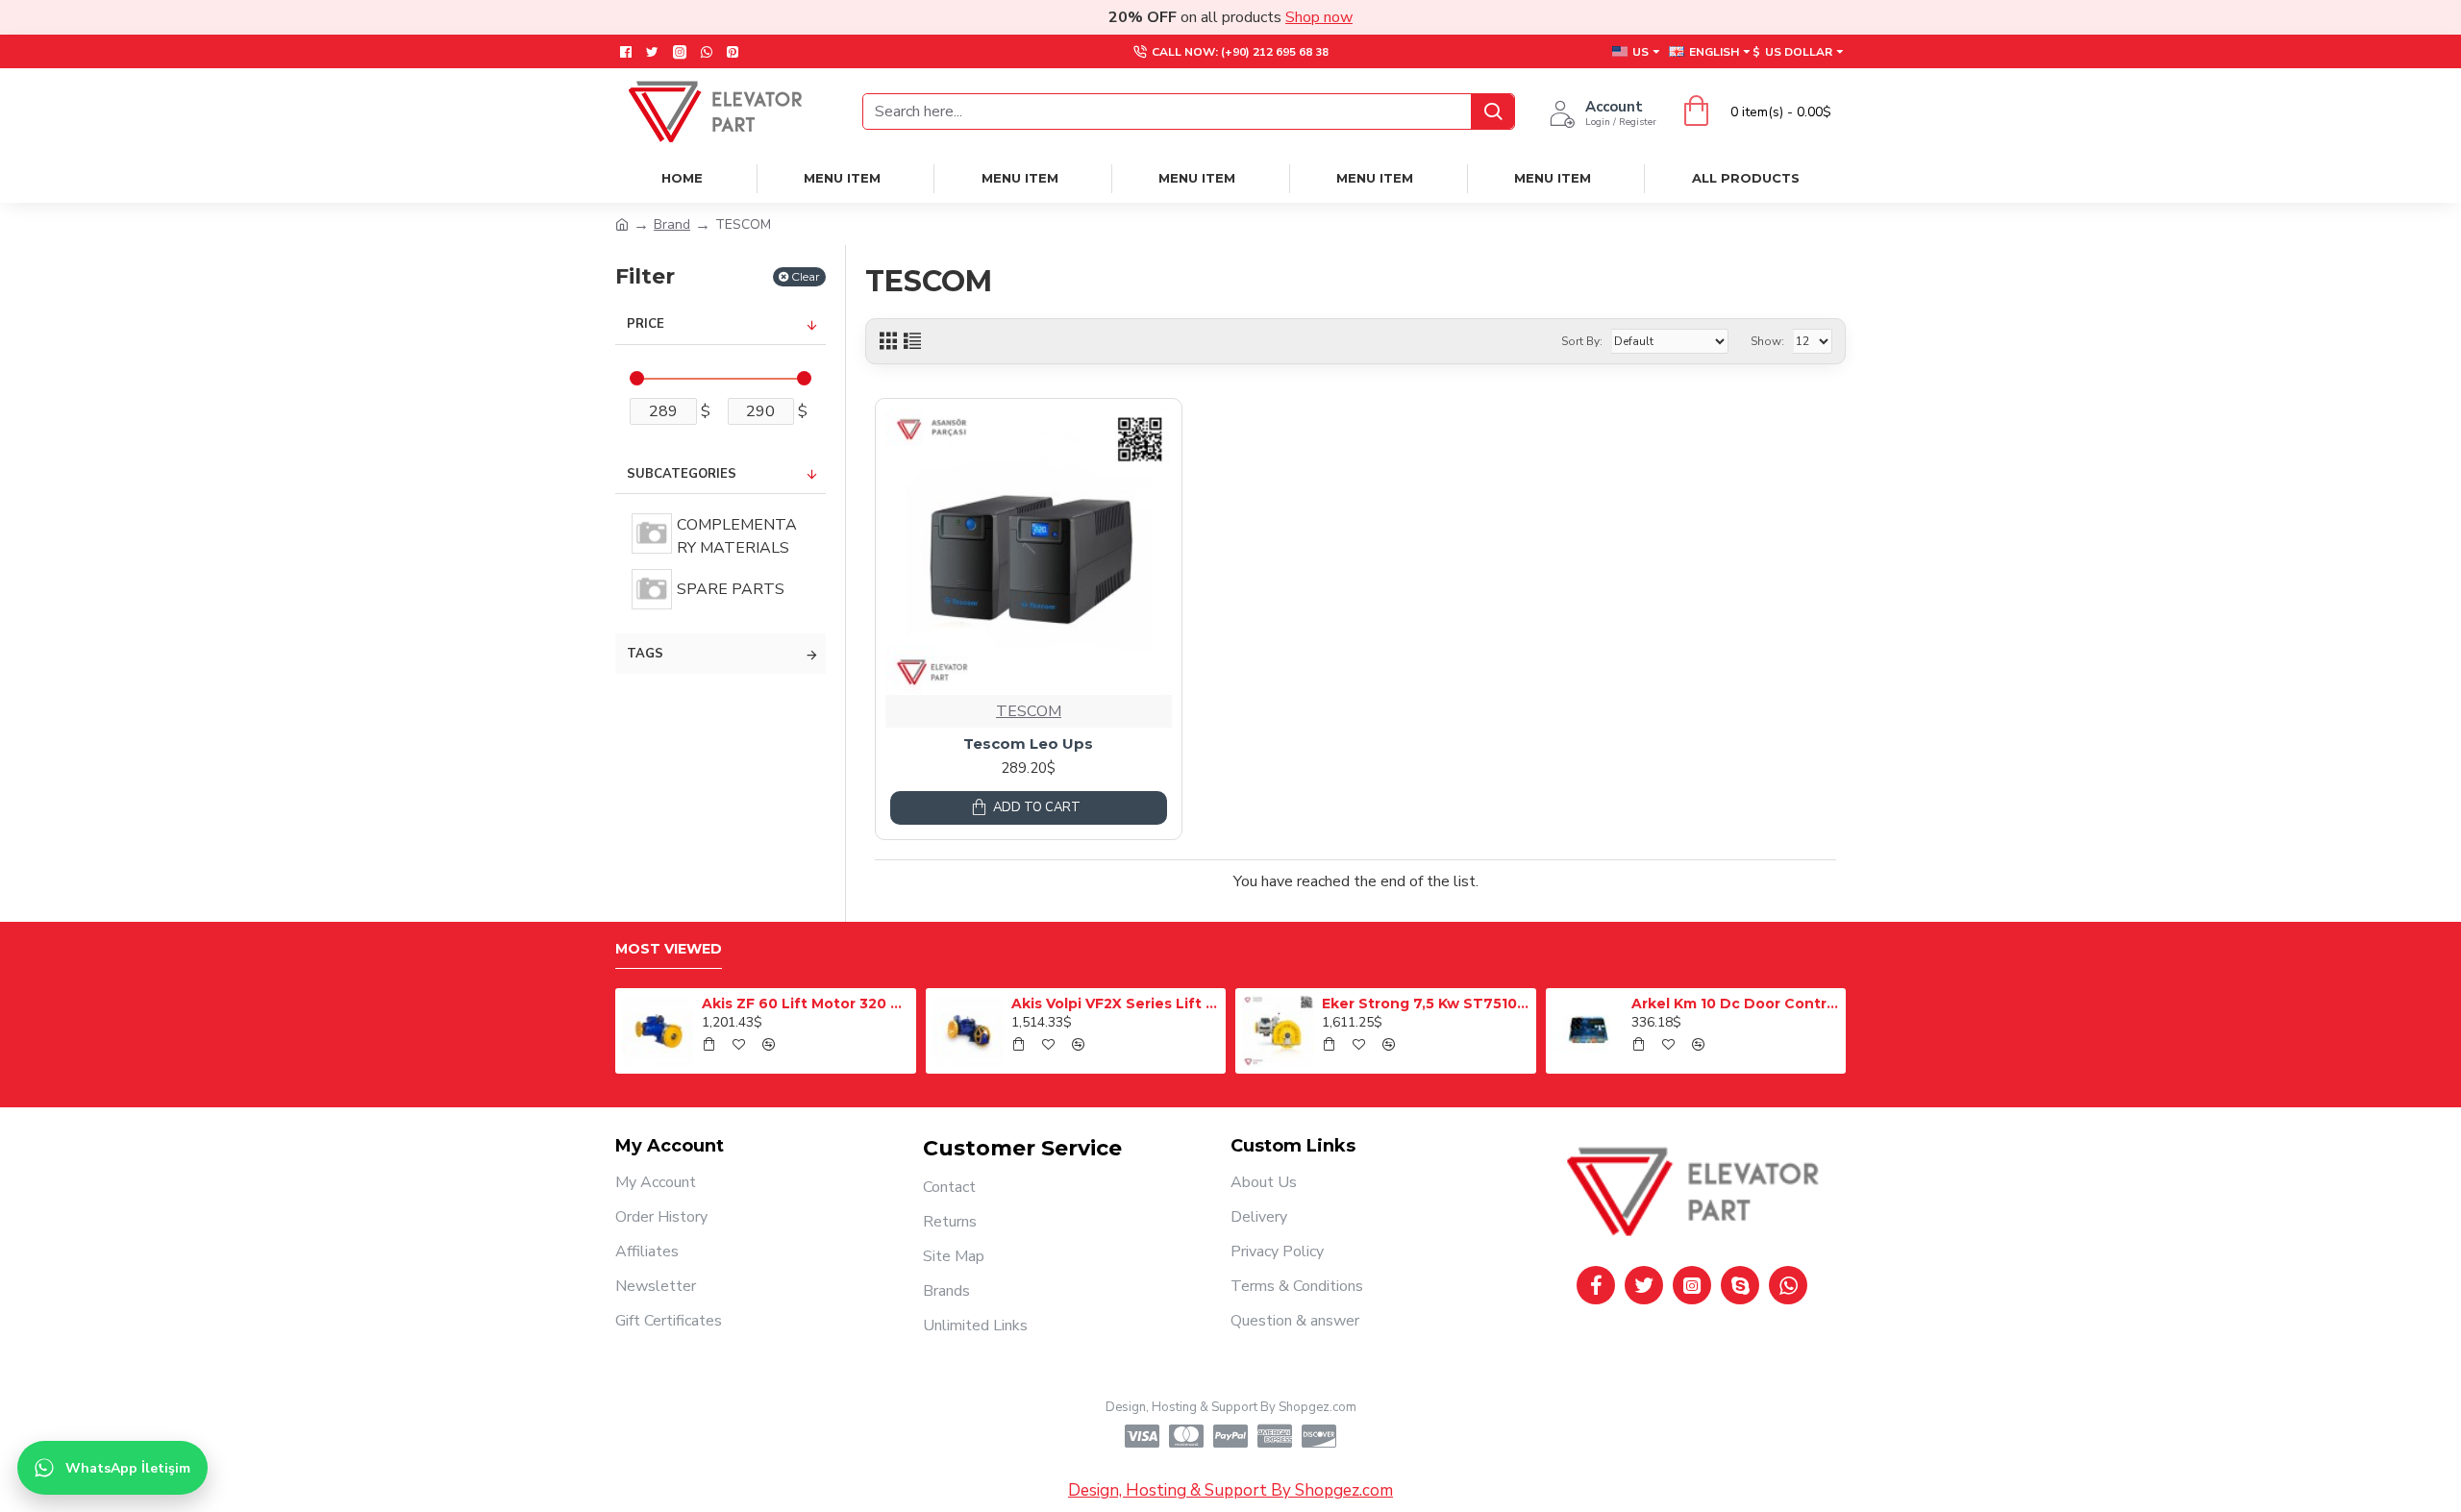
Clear (806, 276)
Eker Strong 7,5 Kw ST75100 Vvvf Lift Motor (1426, 1004)
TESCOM (1029, 711)
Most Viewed (669, 949)
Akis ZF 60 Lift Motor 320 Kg (806, 1004)
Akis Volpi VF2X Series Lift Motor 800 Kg (1115, 1004)
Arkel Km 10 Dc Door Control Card (1735, 1004)
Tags (645, 654)
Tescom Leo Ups (1028, 744)
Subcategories (682, 474)
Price (646, 324)
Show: (1767, 341)
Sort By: (1582, 341)
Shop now (1319, 17)
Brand (672, 224)
